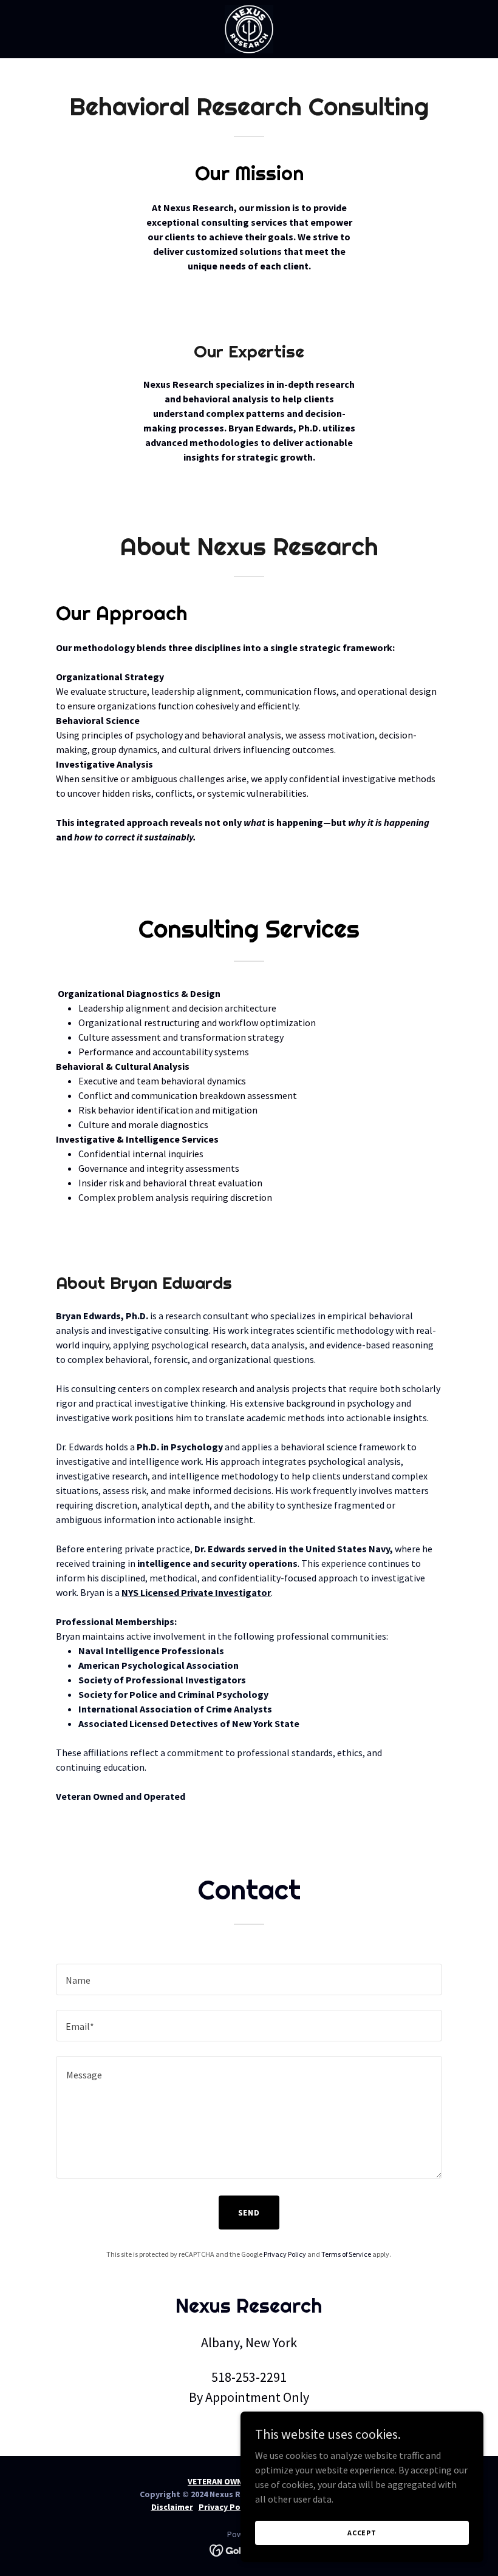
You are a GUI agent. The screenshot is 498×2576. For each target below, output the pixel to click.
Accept (362, 2533)
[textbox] (249, 1979)
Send (249, 2213)
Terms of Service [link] (346, 2254)
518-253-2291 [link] (249, 2377)
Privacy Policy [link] (285, 2254)
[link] (249, 29)
